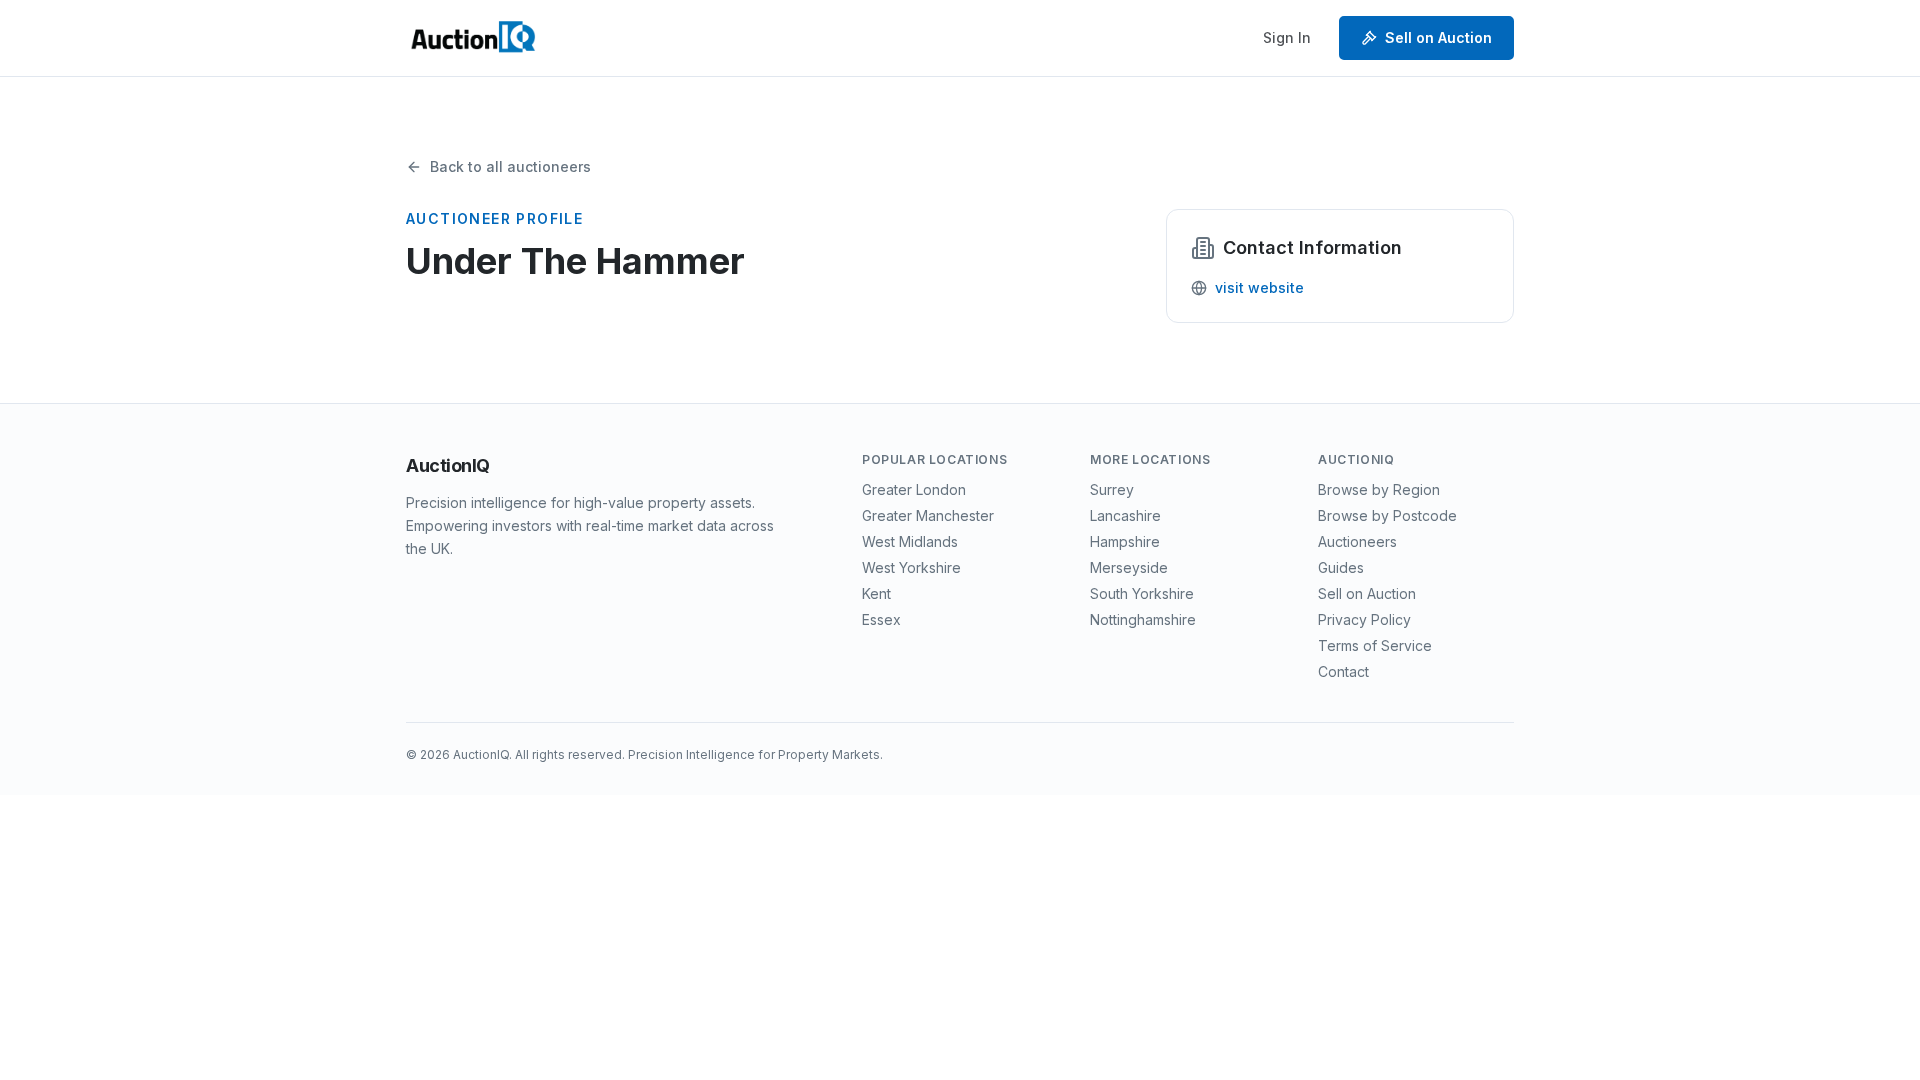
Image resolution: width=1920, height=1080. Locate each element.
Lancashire (1125, 515)
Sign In (1287, 37)
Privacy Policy (1364, 619)
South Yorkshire (1142, 593)
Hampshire (1125, 541)
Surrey (1112, 489)
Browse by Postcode (1387, 515)
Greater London (914, 489)
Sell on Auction (1438, 37)
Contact (1343, 671)
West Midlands (910, 541)
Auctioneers (1357, 541)
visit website (1259, 287)
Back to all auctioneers (510, 166)
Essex (881, 619)
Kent (876, 593)
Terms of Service (1375, 645)
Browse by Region (1379, 489)
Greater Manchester (928, 515)
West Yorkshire (911, 567)
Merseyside (1129, 567)
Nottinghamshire (1143, 619)
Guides (1341, 567)
